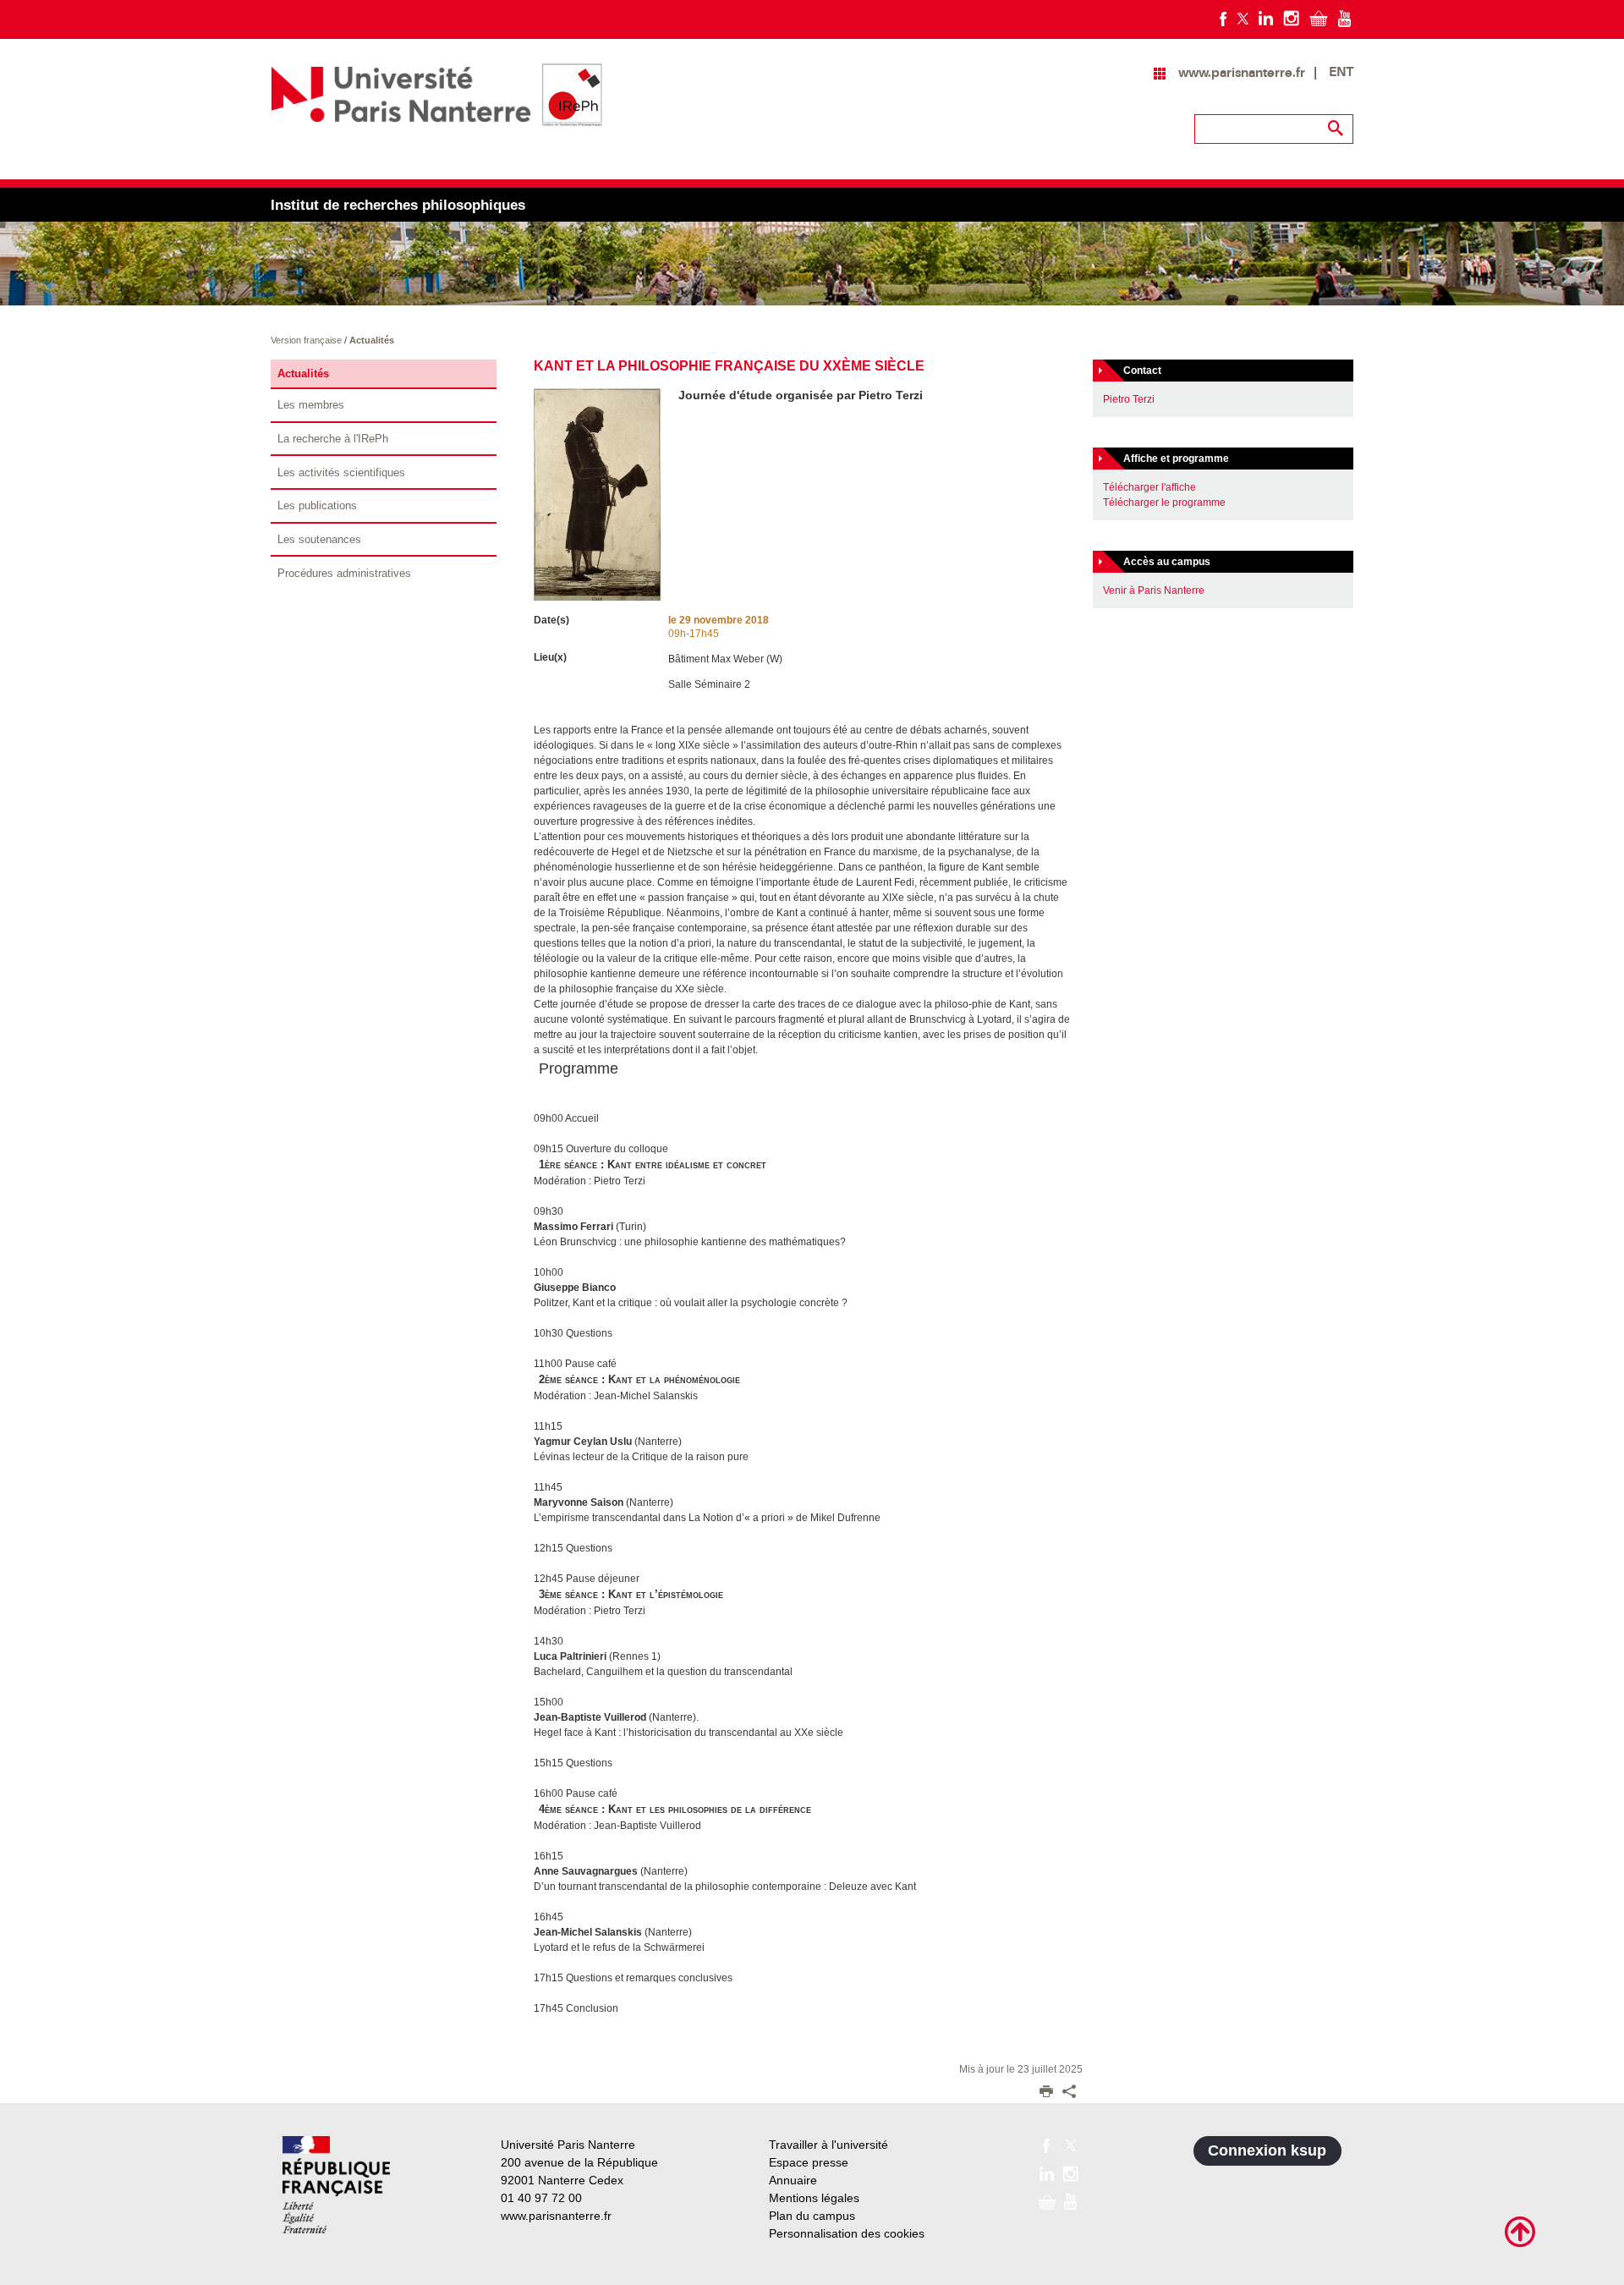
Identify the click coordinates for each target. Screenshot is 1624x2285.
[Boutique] (1319, 18)
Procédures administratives (344, 573)
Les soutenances (319, 539)
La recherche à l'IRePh (333, 439)
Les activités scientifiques (341, 472)
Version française (307, 340)
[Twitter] (1243, 18)
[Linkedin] (1266, 18)
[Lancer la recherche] (1336, 129)
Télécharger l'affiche (1149, 487)
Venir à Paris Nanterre (1154, 590)
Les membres (311, 405)
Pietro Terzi (1129, 399)
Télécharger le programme (1164, 503)
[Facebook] (1223, 18)
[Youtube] (1344, 18)
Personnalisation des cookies (847, 2233)
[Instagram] (1291, 18)
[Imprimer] (1046, 2093)
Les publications (317, 505)
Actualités (372, 340)
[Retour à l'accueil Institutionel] (336, 2185)
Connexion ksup (1267, 2150)
